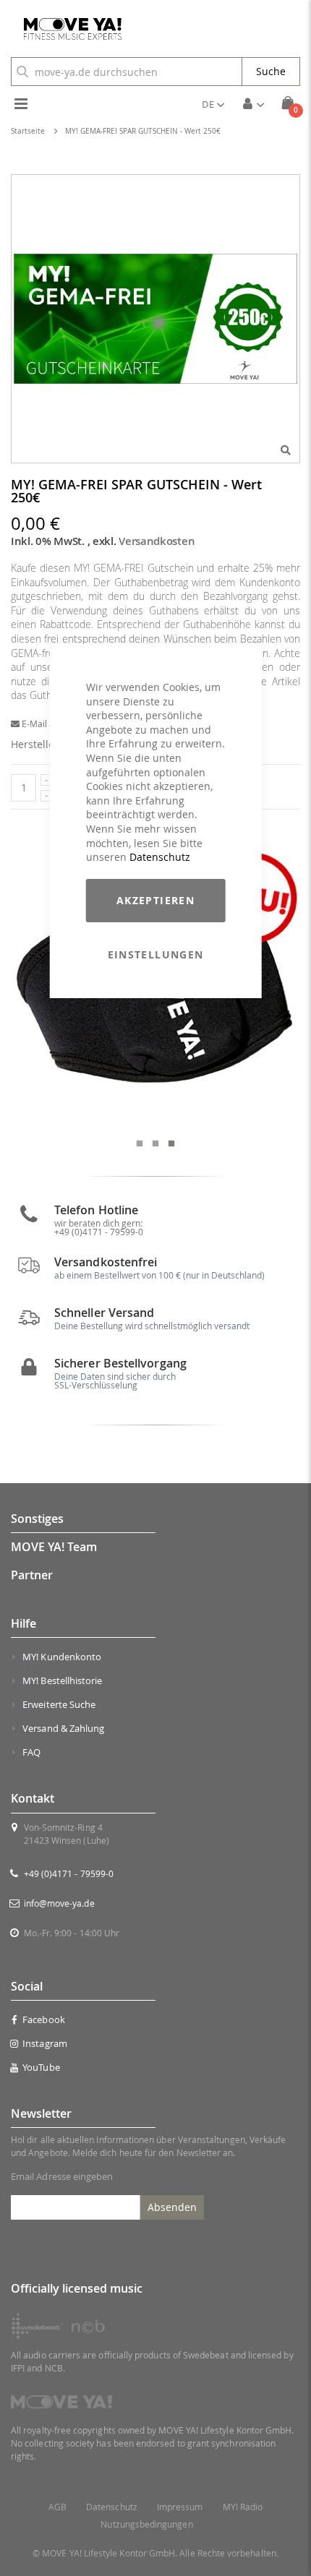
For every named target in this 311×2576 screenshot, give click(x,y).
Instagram (45, 2043)
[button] (213, 104)
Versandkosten (157, 541)
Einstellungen (156, 954)
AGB (57, 2507)
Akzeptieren (155, 900)
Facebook (44, 2019)
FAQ (31, 1752)
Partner (32, 1575)
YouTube (41, 2067)
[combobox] (127, 72)
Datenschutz (160, 857)
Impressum (180, 2507)
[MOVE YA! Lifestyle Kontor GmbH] (67, 29)
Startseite (28, 131)
